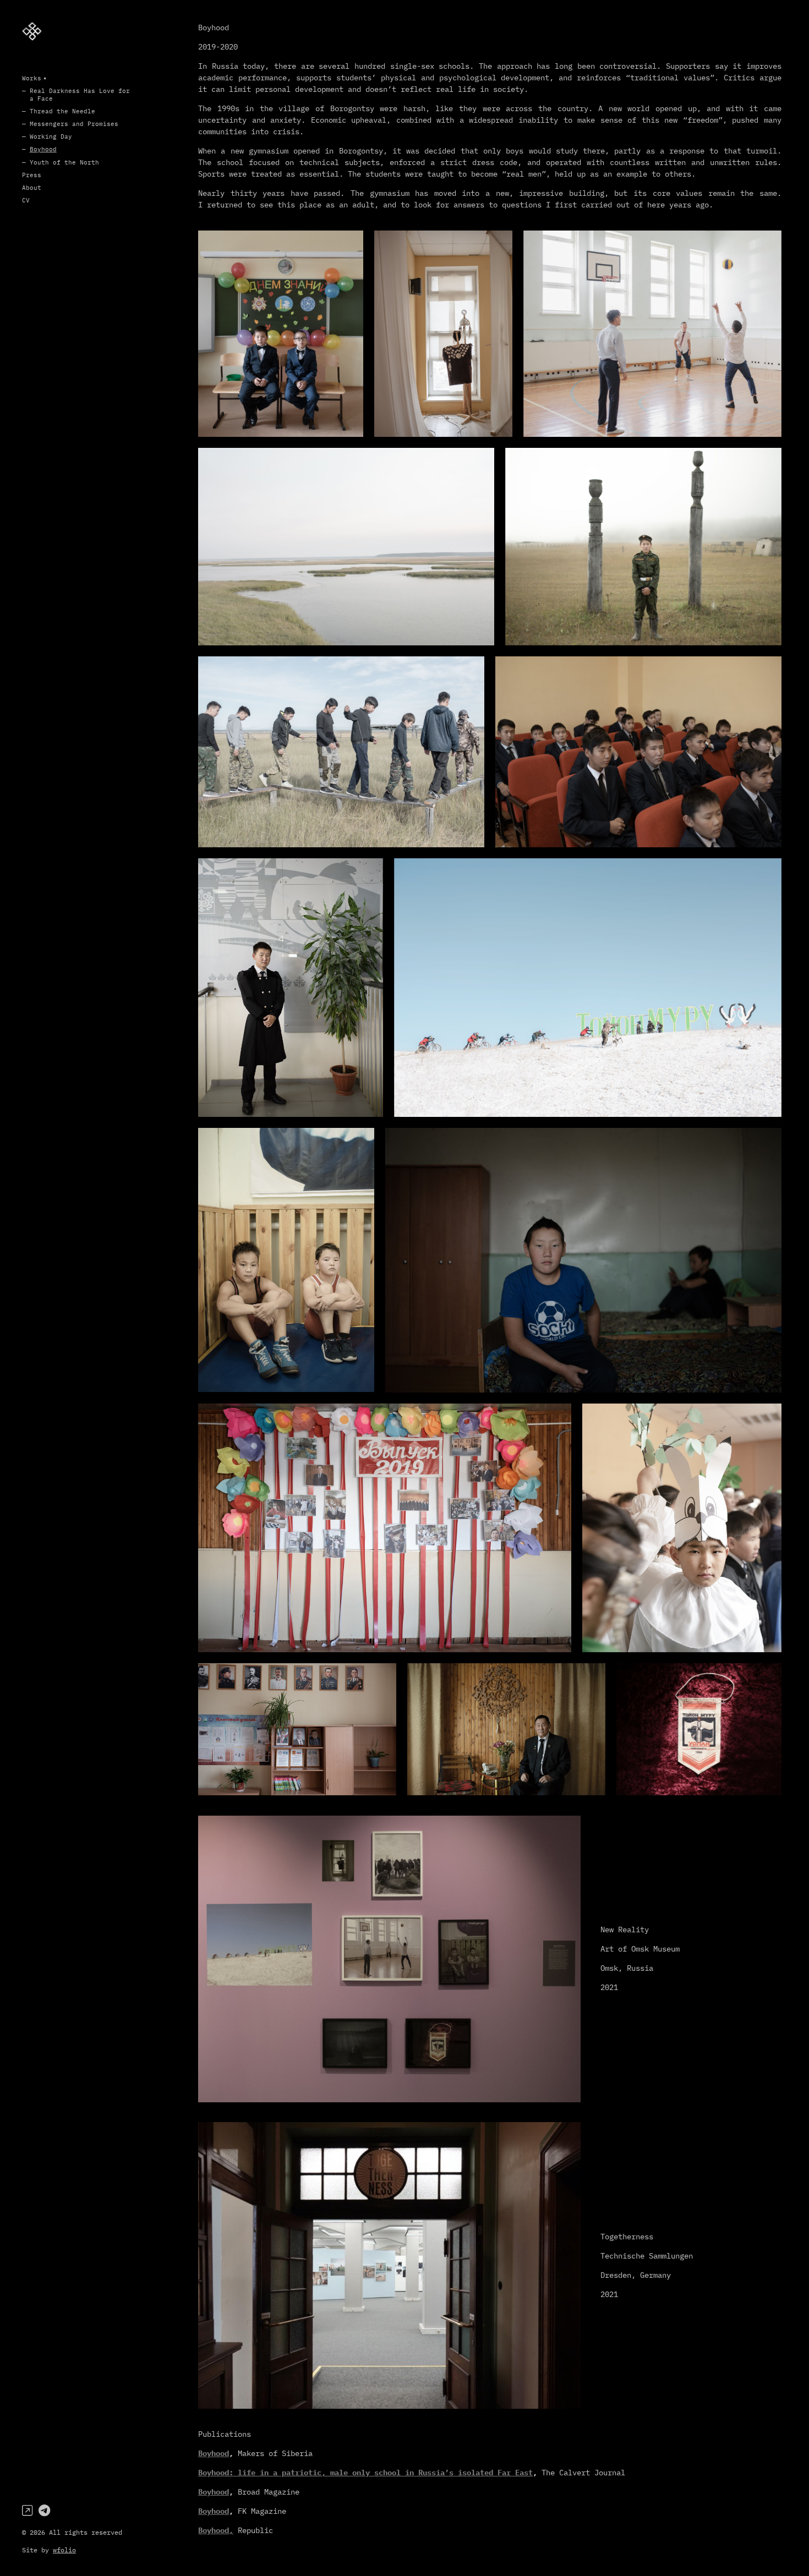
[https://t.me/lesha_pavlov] (44, 2510)
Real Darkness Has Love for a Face (80, 94)
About (32, 188)
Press (32, 175)
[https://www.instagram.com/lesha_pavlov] (27, 2510)
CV (26, 200)
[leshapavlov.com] (32, 31)
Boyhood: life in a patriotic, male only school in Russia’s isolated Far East (365, 2473)
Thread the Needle (62, 111)
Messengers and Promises (74, 124)
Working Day (51, 136)
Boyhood (43, 149)
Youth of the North (64, 162)
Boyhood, (216, 2530)
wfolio (64, 2550)
